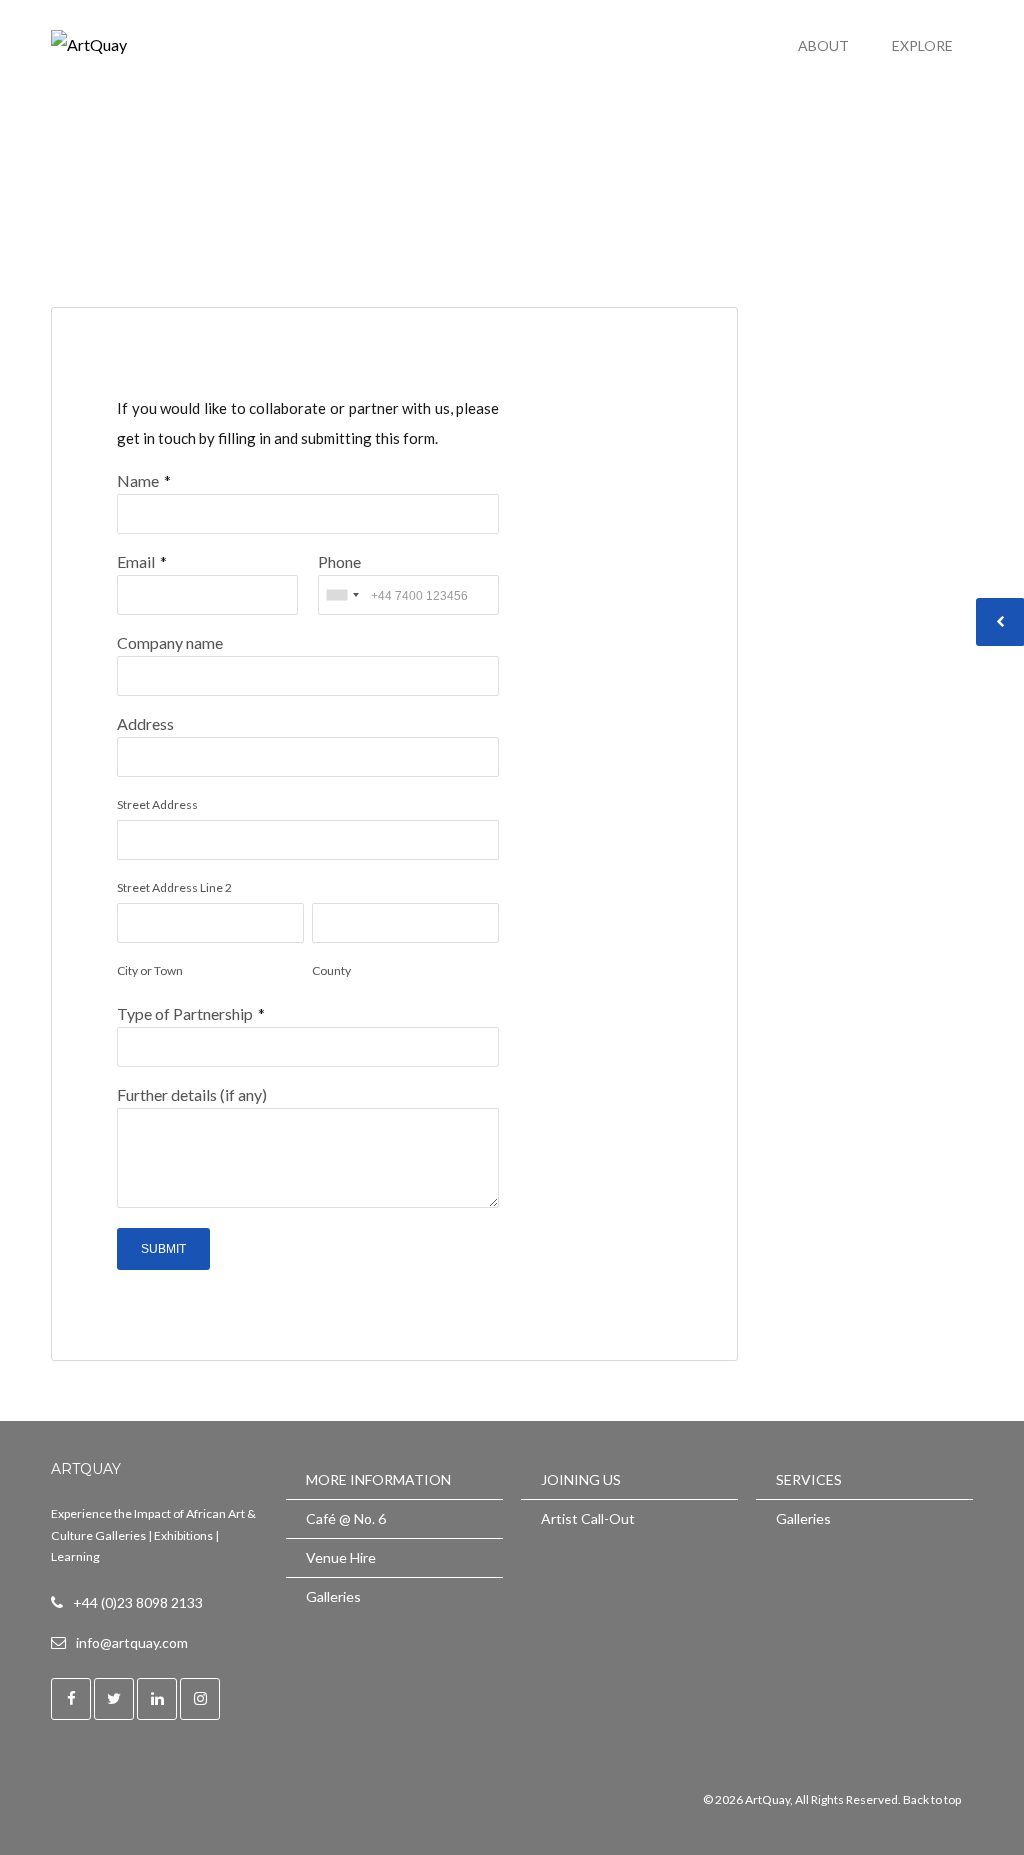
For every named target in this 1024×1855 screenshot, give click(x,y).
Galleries (333, 1596)
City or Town (150, 970)
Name (138, 480)
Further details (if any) (192, 1094)
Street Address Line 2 (174, 887)
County (331, 970)
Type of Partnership (185, 1013)
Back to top (932, 1799)
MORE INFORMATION (378, 1479)
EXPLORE (922, 45)
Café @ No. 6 (346, 1518)
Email (136, 561)
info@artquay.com (132, 1642)
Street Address (157, 804)
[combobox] (342, 595)
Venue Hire (341, 1557)
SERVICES (809, 1479)
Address (145, 723)
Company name (170, 642)
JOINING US (581, 1479)
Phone (339, 561)
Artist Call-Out (588, 1518)
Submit (163, 1249)
